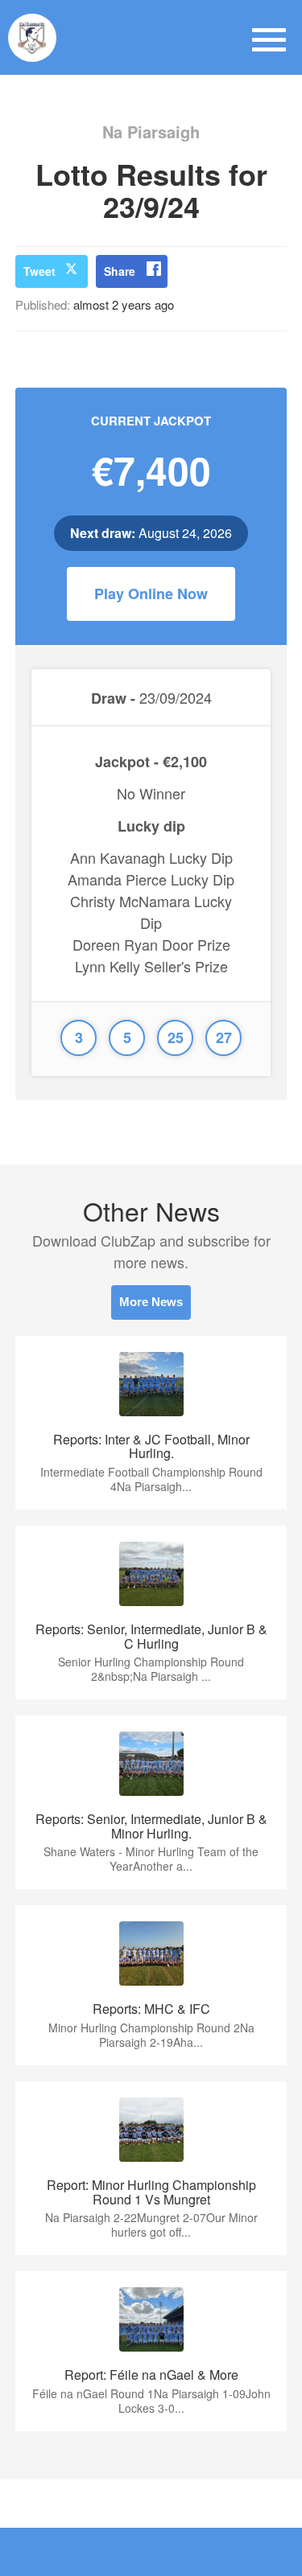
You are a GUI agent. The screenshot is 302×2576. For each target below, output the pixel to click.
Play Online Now (151, 594)
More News (151, 1302)
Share (120, 271)
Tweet (39, 271)
